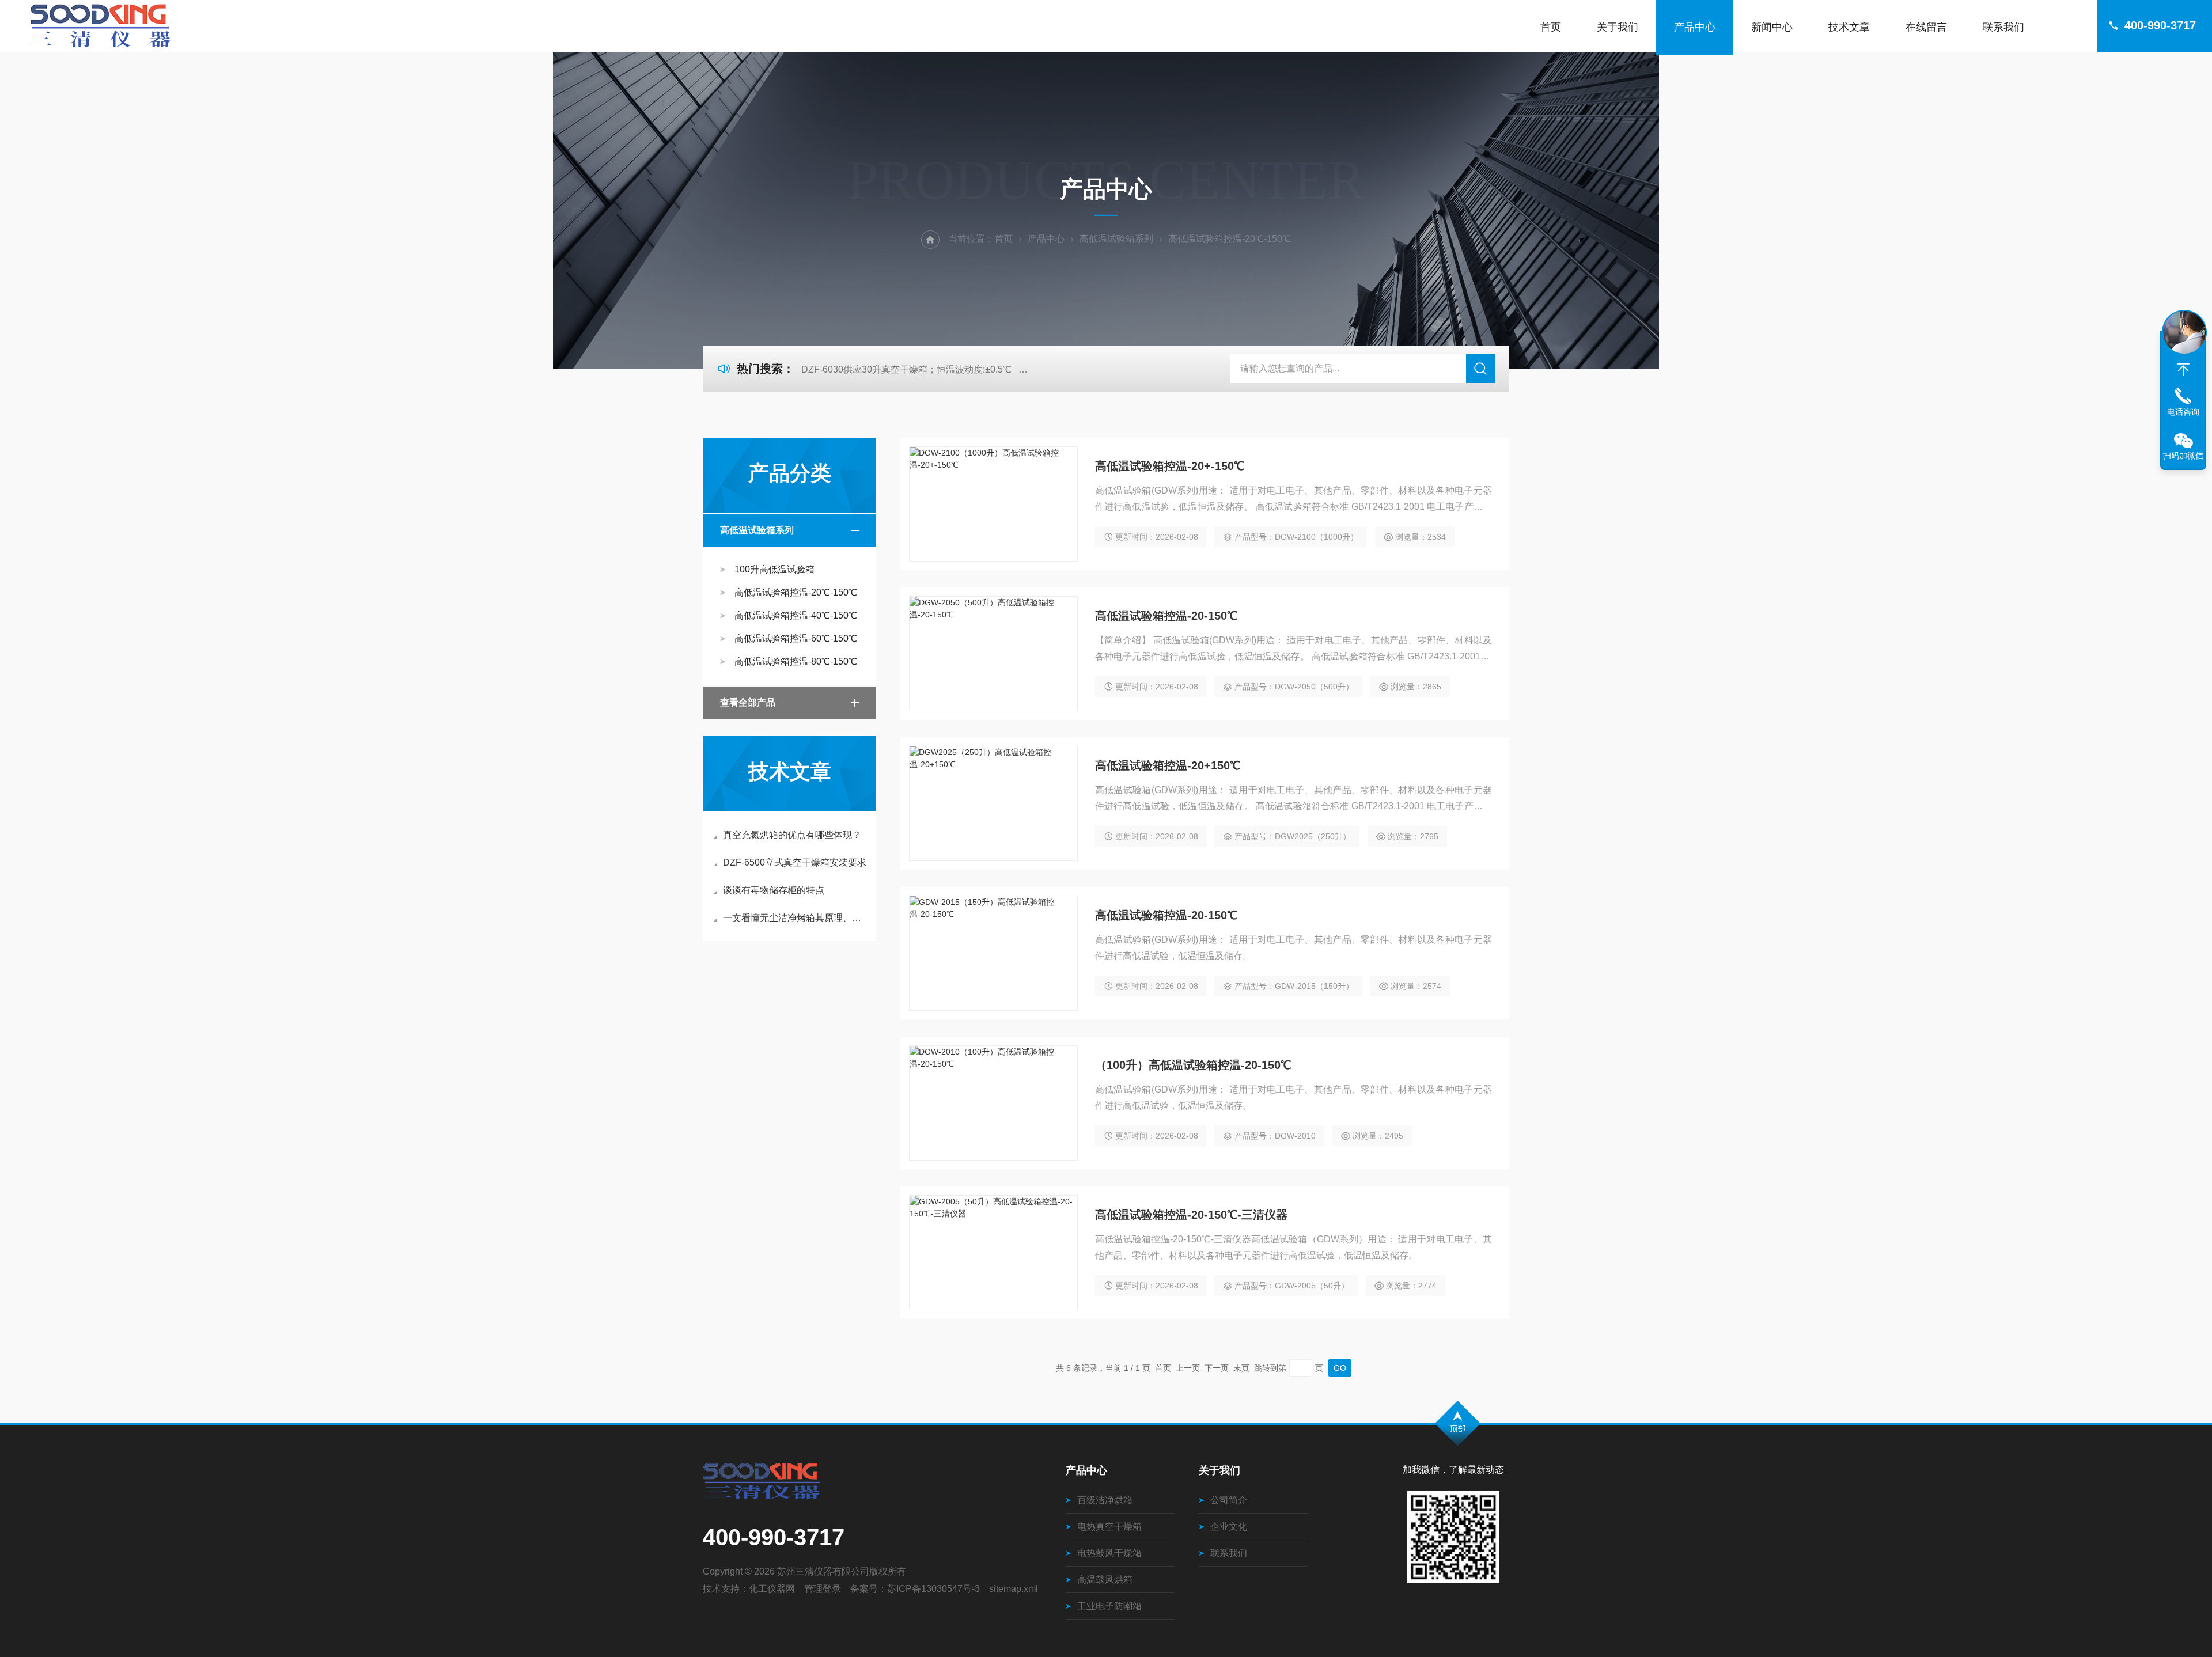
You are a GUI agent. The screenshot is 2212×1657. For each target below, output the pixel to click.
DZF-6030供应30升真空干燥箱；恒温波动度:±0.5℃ (906, 369)
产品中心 (1695, 27)
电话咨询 (2183, 412)
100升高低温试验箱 (774, 569)
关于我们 (1618, 27)
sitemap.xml (1014, 1589)
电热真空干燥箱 (1109, 1527)
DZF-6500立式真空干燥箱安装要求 (795, 862)
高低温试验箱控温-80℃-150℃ (796, 661)
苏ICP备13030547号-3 (933, 1589)
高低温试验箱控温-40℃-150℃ (796, 615)
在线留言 (1926, 27)
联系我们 (2003, 27)
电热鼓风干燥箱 (1109, 1553)
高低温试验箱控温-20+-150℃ (1170, 466)
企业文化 (1229, 1527)
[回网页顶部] (2183, 370)
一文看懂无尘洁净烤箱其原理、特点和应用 (795, 918)
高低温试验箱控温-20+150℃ (1168, 765)
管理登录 (823, 1589)
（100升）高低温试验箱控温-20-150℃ (1193, 1065)
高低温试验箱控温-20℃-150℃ (796, 592)
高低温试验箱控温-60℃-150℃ (796, 638)
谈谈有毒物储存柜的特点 (774, 890)
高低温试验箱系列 (1116, 239)
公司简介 (1229, 1500)
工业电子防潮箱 (1109, 1606)
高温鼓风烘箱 (1105, 1580)
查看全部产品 (748, 702)
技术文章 (1849, 27)
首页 (1551, 27)
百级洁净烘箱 (1105, 1500)
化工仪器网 (772, 1589)
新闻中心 (1772, 27)
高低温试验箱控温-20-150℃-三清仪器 (1191, 1215)
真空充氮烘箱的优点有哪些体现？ (792, 835)
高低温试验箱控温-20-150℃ (1166, 616)
